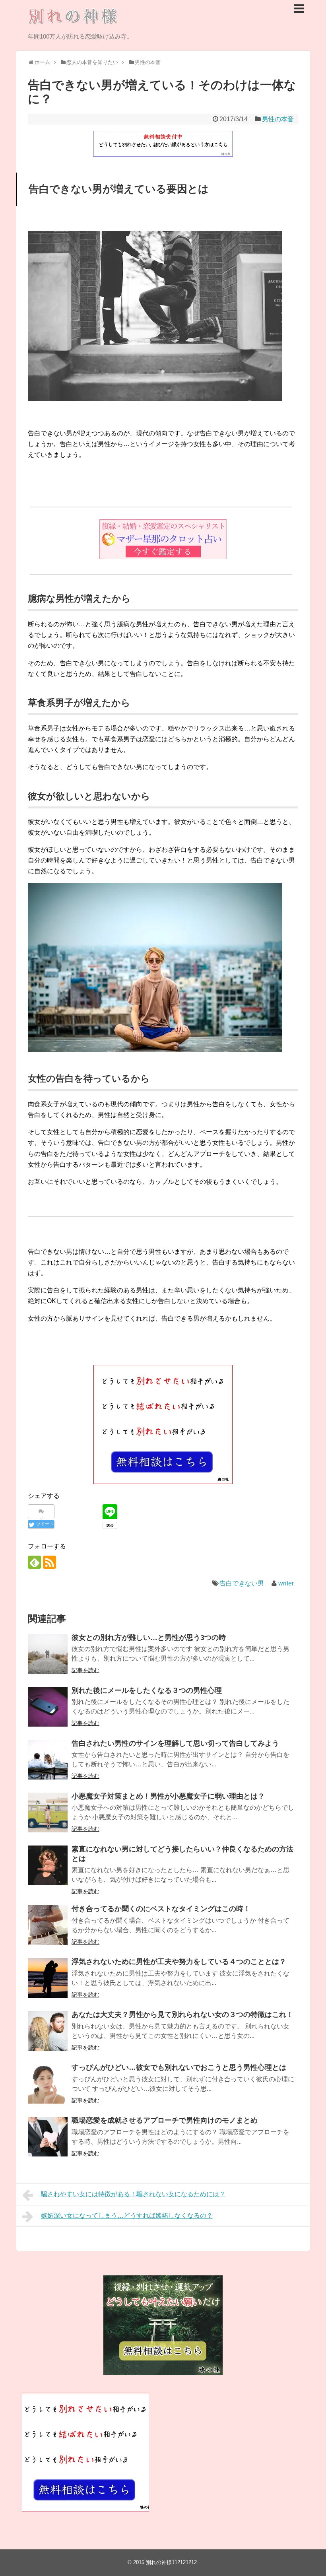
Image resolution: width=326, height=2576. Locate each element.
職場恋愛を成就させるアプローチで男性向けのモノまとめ (165, 2120)
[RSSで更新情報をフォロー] (49, 1562)
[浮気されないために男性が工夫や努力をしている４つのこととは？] (48, 1978)
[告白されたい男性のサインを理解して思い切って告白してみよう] (48, 1760)
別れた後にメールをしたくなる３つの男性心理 (147, 1690)
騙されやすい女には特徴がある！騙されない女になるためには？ (133, 2194)
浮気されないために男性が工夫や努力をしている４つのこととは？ (179, 1962)
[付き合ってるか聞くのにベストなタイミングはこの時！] (48, 1925)
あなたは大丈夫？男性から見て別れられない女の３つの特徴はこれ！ (182, 2015)
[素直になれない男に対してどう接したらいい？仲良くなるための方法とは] (48, 1865)
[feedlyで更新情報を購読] (34, 1562)
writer (286, 1583)
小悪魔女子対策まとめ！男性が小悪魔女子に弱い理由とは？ (168, 1796)
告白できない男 (242, 1583)
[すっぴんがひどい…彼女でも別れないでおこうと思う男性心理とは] (48, 2084)
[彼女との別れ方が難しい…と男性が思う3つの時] (48, 1654)
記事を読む (85, 1670)
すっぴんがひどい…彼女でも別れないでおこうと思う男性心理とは (179, 2067)
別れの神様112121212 (171, 2562)
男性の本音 (278, 119)
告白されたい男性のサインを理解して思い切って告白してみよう (175, 1743)
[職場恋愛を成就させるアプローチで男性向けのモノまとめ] (48, 2137)
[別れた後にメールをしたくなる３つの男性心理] (48, 1707)
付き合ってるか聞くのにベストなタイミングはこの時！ (161, 1909)
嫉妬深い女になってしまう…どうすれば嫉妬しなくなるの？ (127, 2216)
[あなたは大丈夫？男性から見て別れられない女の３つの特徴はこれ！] (48, 2031)
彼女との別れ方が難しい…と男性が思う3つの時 (149, 1638)
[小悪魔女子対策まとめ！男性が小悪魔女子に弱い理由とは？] (48, 1813)
